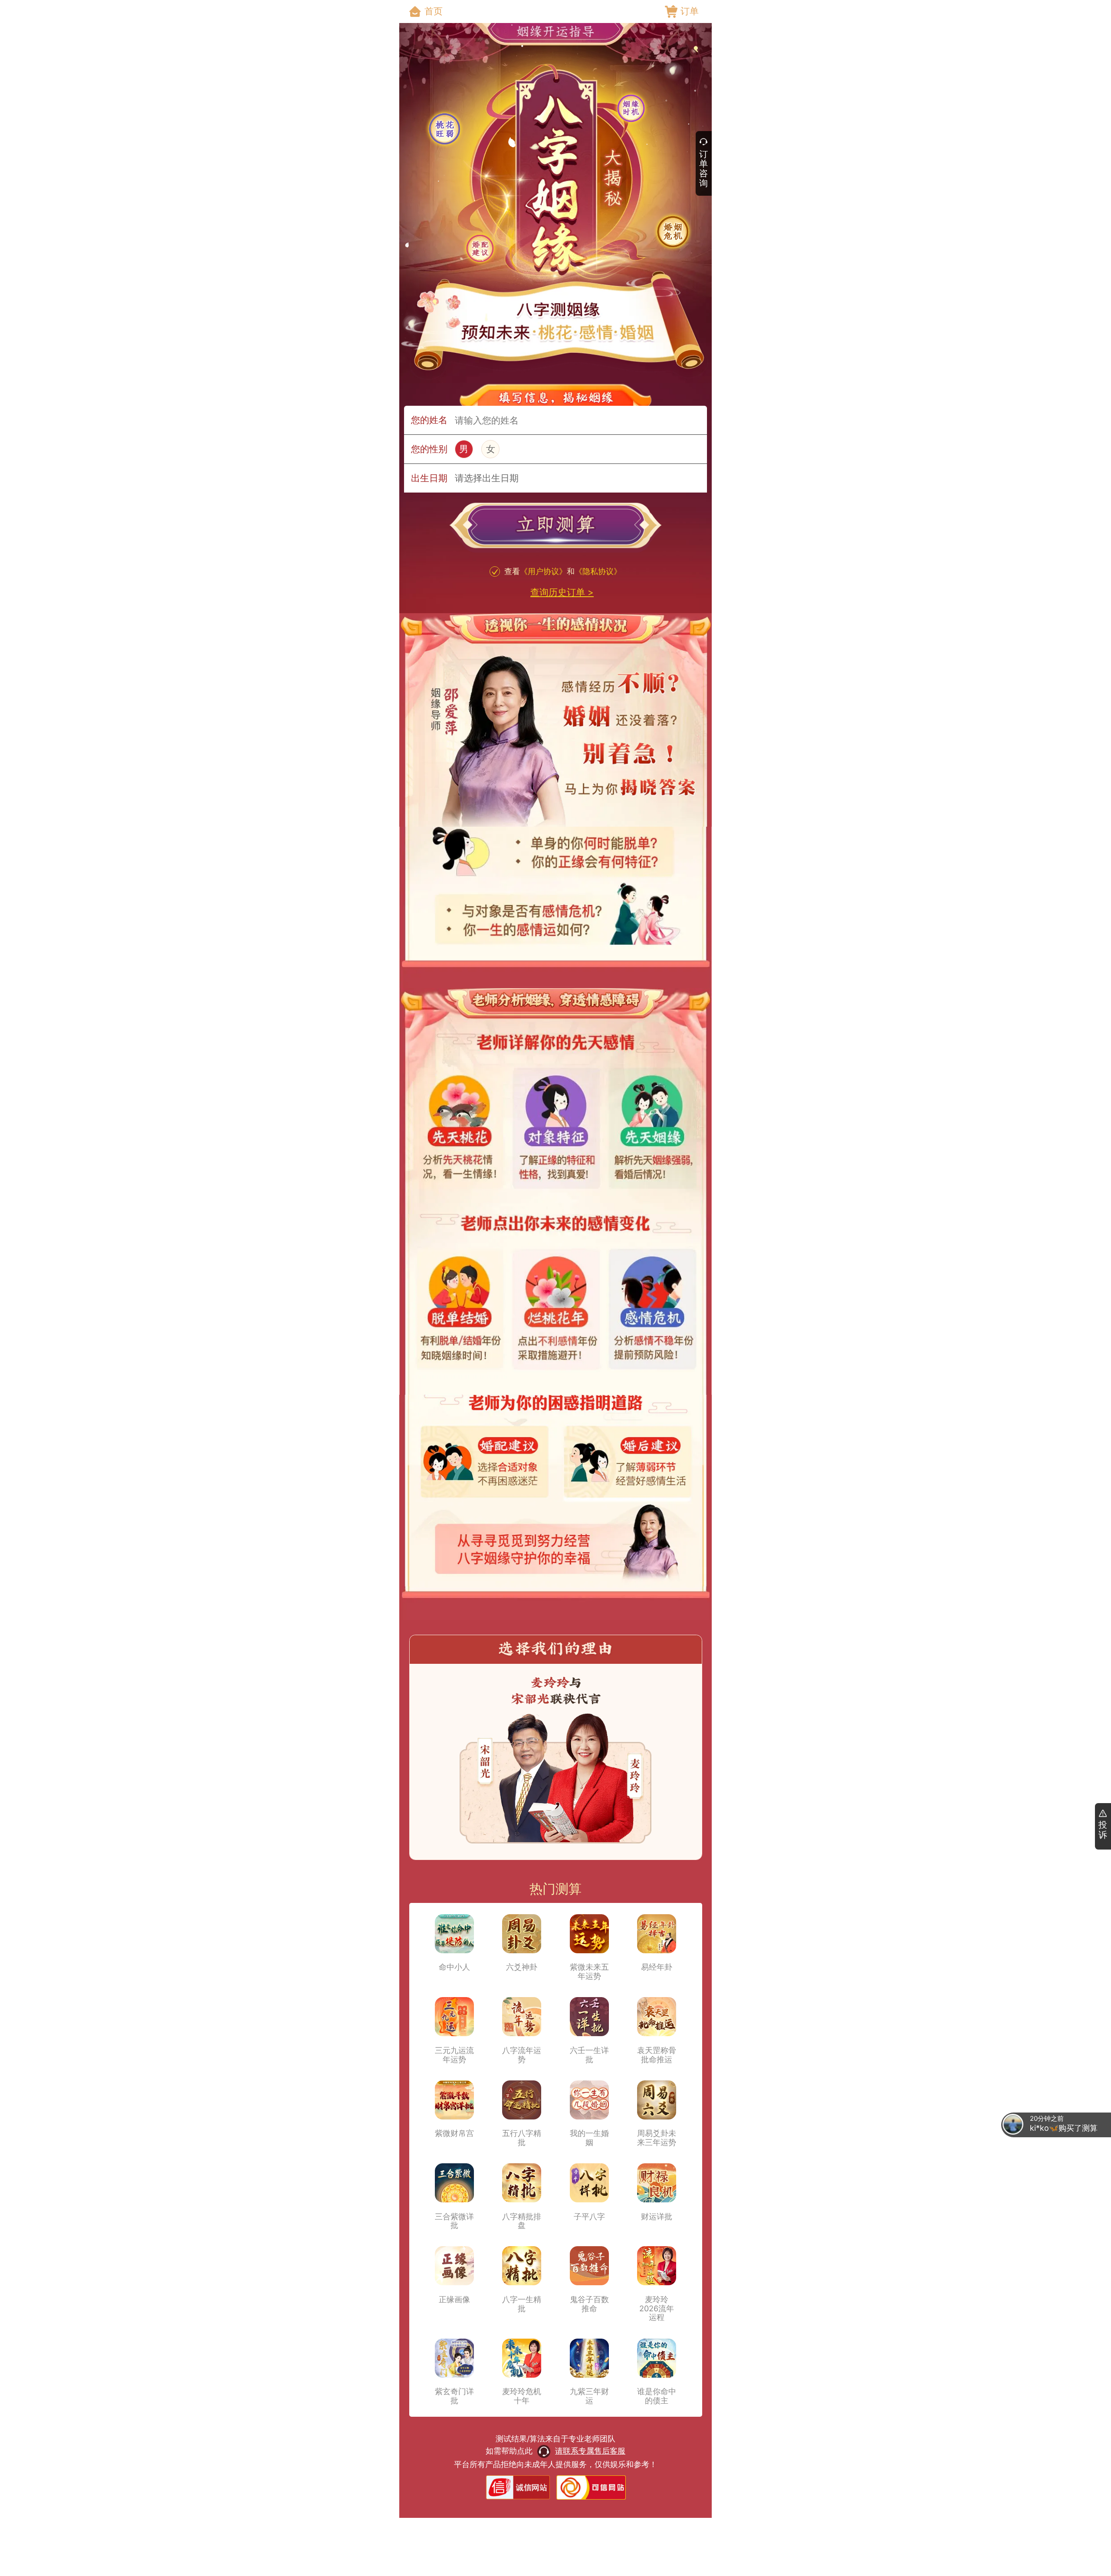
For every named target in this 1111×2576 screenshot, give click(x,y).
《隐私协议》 (598, 571)
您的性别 (429, 449)
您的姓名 (429, 420)
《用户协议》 (543, 571)
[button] (555, 528)
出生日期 (429, 478)
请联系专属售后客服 (590, 2451)
